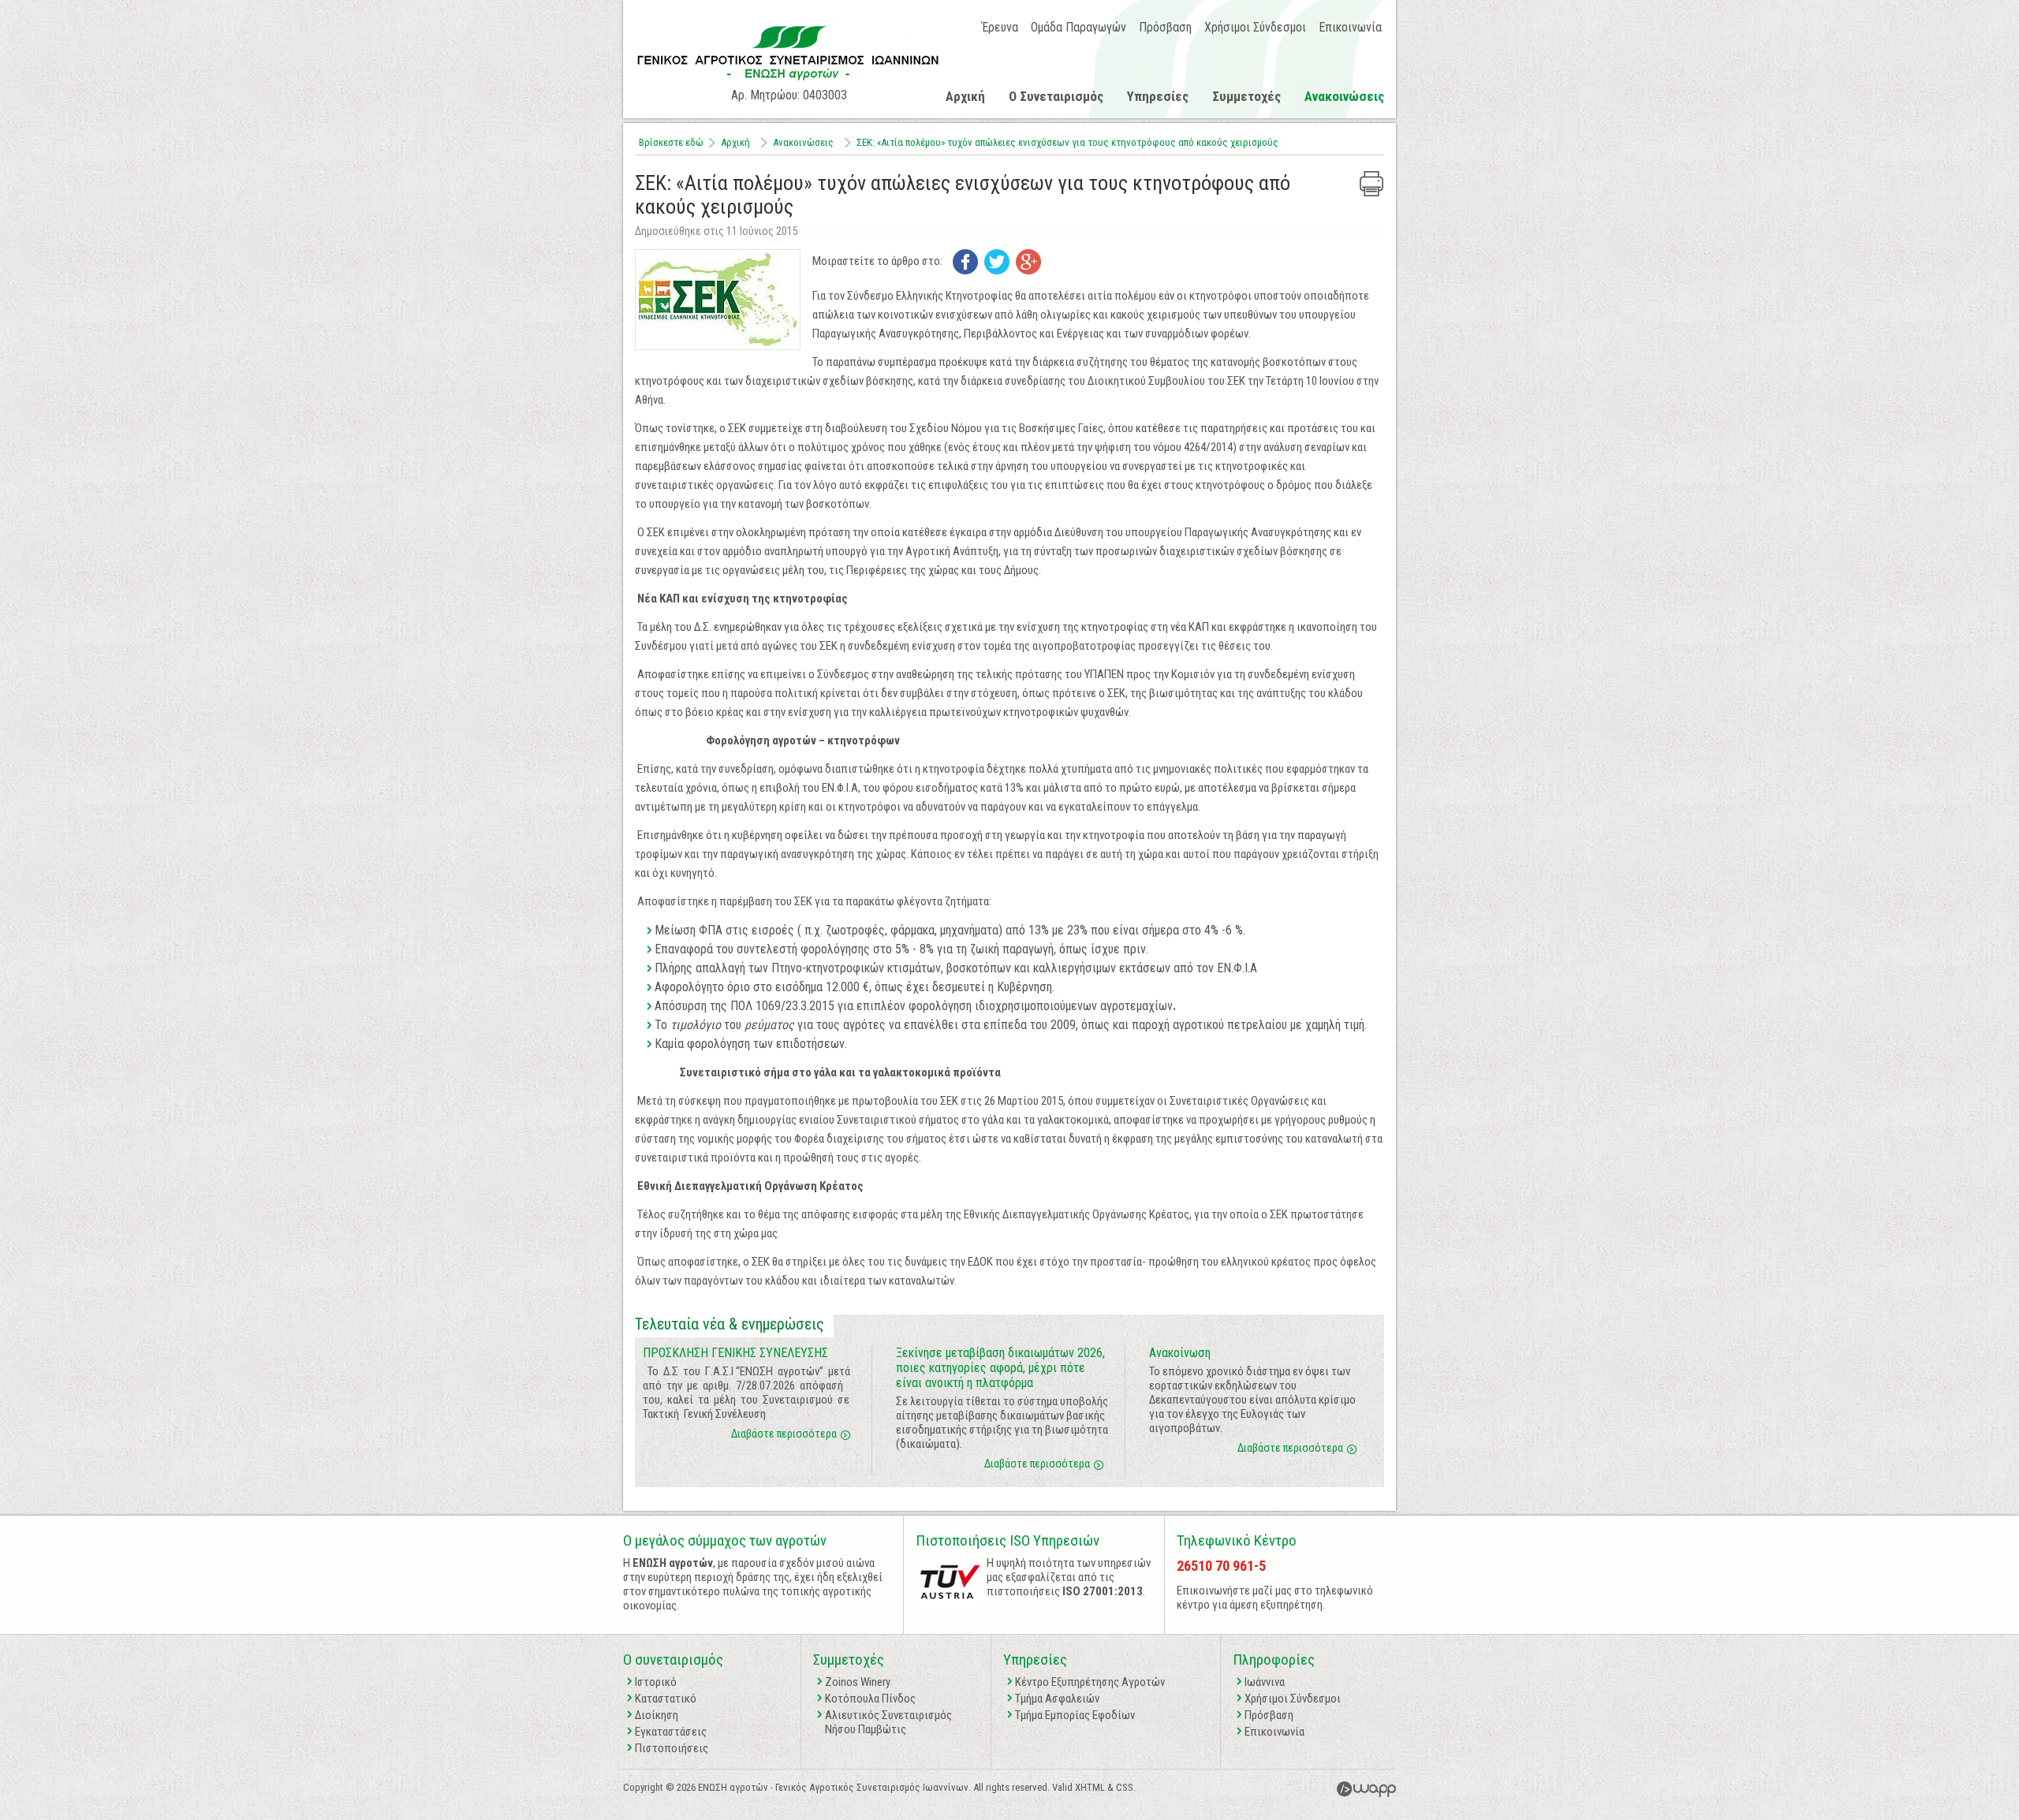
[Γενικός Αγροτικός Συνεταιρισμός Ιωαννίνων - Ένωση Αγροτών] (789, 83)
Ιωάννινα (1265, 1682)
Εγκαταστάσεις (671, 1732)
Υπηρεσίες (1158, 96)
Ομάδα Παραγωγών (1079, 27)
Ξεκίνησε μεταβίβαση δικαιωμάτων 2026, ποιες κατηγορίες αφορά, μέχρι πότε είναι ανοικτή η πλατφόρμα (1000, 1368)
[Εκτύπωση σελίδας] (1372, 184)
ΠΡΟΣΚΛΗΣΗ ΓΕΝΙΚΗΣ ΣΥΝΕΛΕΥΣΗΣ (735, 1353)
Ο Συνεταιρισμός (1056, 96)
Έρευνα (1000, 27)
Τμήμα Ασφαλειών (1057, 1699)
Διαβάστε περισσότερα (784, 1434)
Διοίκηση (657, 1715)
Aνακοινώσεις (803, 142)
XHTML (1090, 1787)
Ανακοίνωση (1180, 1353)
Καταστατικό (666, 1699)
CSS (1125, 1787)
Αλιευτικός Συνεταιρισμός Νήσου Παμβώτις (888, 1722)
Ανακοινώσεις (1344, 96)
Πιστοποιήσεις (672, 1748)
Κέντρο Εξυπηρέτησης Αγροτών (1090, 1682)
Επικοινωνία (1350, 27)
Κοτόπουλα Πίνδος (870, 1699)
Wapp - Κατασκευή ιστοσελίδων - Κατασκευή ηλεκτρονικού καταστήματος (1366, 1789)
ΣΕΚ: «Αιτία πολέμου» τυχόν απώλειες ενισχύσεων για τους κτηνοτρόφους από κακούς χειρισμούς (1067, 142)
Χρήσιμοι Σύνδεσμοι (1255, 27)
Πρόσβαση (1165, 27)
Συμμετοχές (1246, 96)
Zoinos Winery (858, 1682)
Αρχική (965, 96)
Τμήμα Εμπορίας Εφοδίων (1075, 1715)
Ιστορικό (656, 1682)
